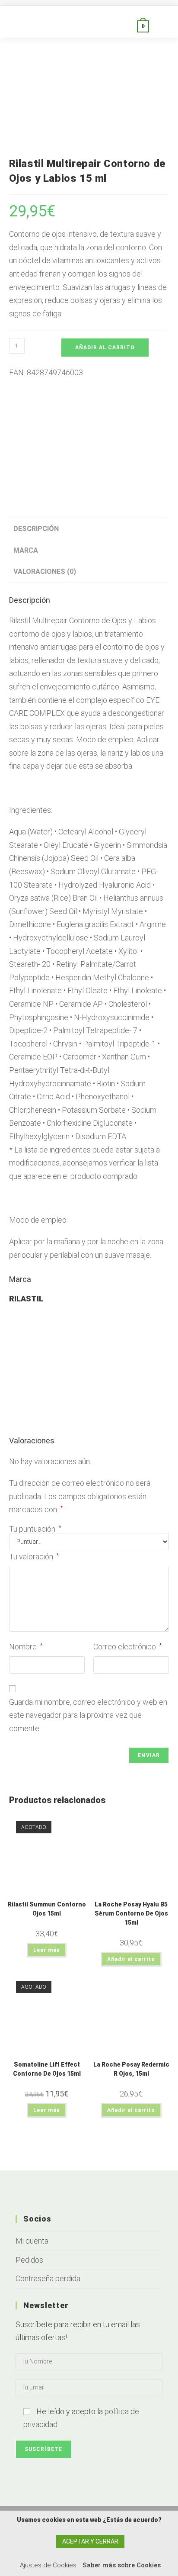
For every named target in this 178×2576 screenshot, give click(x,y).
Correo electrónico (128, 1647)
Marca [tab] (26, 550)
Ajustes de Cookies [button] (48, 2565)
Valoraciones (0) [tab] (45, 572)
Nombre (26, 1647)
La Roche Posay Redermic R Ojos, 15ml (131, 2069)
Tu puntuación (35, 1529)
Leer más (47, 1950)
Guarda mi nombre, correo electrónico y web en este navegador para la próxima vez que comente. (88, 1715)
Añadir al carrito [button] (131, 1959)
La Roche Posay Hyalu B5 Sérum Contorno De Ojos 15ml (131, 1913)
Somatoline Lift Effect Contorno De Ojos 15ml (47, 2069)
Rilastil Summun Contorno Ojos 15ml (47, 1909)
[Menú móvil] (159, 26)
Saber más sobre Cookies (122, 2565)
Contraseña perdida (48, 2278)
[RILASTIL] (89, 438)
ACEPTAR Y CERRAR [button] (90, 2541)
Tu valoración (34, 1557)
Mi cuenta (32, 2241)
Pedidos (29, 2260)
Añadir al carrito (105, 348)
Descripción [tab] (36, 529)
